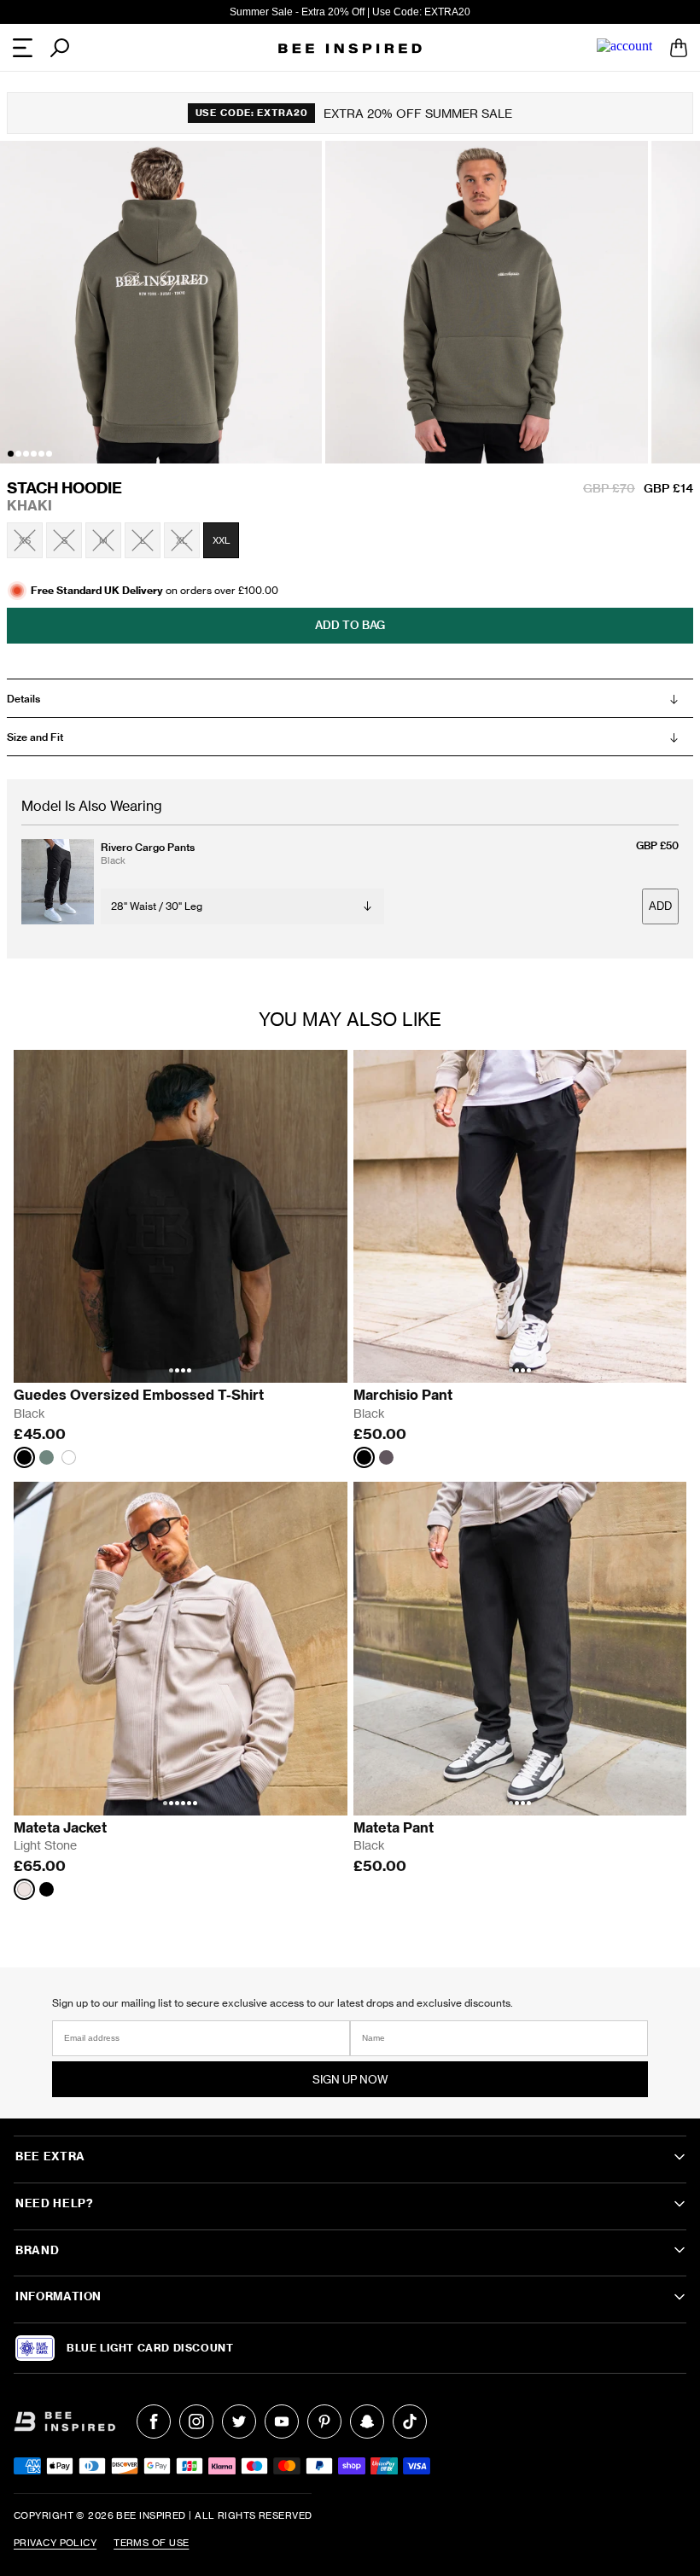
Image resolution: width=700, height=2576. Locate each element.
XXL (222, 540)
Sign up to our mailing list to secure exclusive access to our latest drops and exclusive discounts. (283, 2003)
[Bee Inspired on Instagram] (196, 2422)
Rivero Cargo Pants (148, 847)
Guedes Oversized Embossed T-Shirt (139, 1395)
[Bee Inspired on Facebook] (154, 2422)
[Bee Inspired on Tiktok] (410, 2422)
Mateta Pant (394, 1827)
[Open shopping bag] (679, 48)
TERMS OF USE (151, 2543)
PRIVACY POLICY (55, 2543)
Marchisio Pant (403, 1395)
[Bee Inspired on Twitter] (239, 2422)
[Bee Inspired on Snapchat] (367, 2422)
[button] (11, 454)
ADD (660, 906)
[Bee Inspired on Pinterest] (324, 2422)
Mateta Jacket (60, 1827)
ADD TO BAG (350, 625)
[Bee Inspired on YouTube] (282, 2422)
